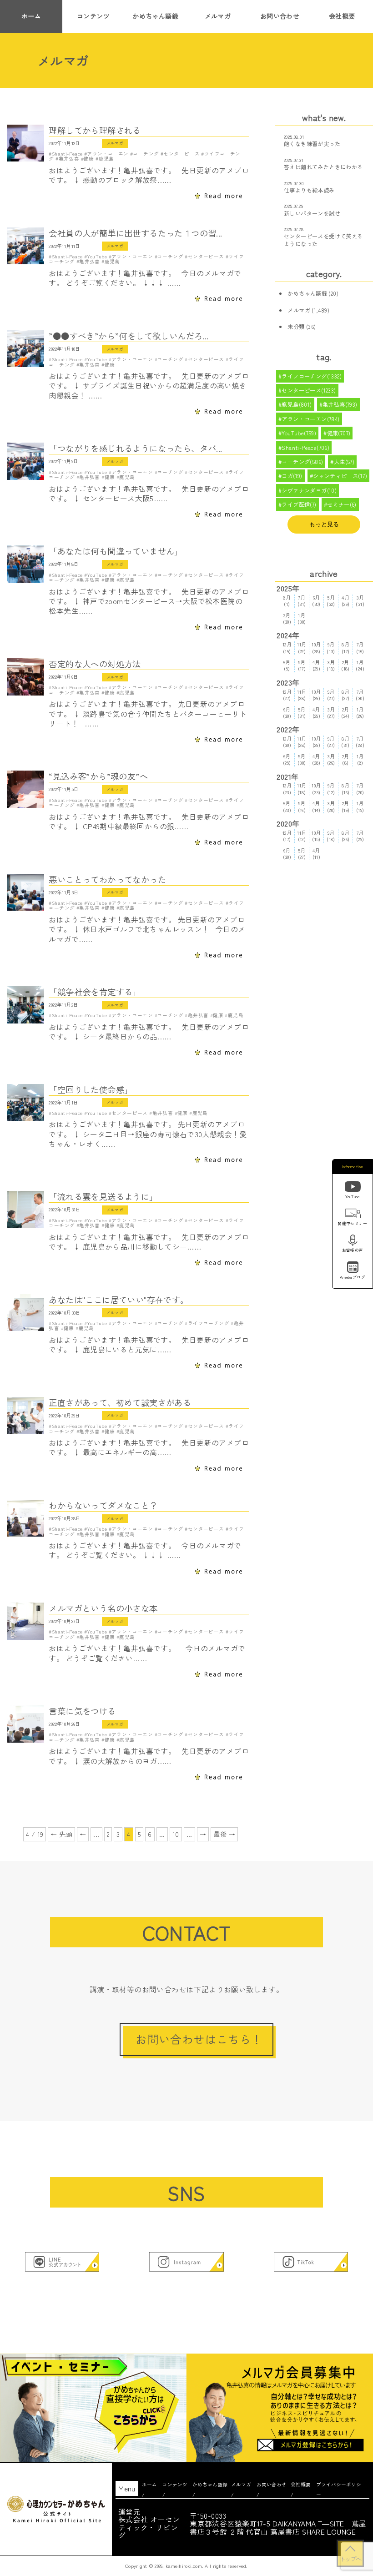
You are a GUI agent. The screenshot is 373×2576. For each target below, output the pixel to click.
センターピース (181, 154)
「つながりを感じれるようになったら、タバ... (135, 448)
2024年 (288, 635)
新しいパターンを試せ (312, 213)
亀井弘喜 (69, 159)
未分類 (296, 327)
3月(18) (331, 666)
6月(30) (316, 601)
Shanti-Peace (67, 154)
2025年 (288, 588)
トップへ (350, 2559)
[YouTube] (353, 1188)
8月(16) (346, 789)
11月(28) (302, 695)
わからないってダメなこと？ (103, 1505)
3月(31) (360, 601)
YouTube (97, 256)
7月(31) (302, 601)
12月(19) (287, 648)
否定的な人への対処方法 (95, 664)
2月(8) (346, 760)
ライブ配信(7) (299, 504)
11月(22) (302, 648)
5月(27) (302, 854)
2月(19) (346, 807)
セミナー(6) (342, 504)
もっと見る (324, 524)
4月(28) (316, 760)
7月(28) (360, 742)
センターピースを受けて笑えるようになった (323, 240)
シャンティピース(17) (340, 476)
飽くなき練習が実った (312, 144)
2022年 (288, 729)
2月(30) (287, 618)
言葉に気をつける (82, 1711)
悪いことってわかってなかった (107, 880)
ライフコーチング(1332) (312, 376)
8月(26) (346, 836)
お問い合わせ (280, 16)
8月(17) (346, 648)
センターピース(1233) (309, 390)
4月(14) (316, 807)
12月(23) (287, 789)
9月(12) (331, 789)
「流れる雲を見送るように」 (103, 1197)
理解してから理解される (95, 130)
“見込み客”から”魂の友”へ (98, 776)
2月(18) (345, 666)
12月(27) (287, 695)
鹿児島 (106, 159)
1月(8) (360, 760)
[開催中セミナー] (353, 1215)
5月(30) (302, 760)
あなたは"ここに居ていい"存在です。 (118, 1300)
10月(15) (316, 836)
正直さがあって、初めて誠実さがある (120, 1403)
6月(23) (287, 807)
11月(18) (302, 789)
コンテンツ (93, 16)
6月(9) (287, 666)
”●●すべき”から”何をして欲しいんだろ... (129, 336)
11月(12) (302, 836)
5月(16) (302, 807)
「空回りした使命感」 (91, 1090)
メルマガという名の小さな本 (103, 1608)
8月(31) (345, 742)
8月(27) (346, 695)
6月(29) (287, 760)
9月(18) (331, 836)
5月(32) (331, 601)
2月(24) (345, 713)
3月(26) (331, 760)
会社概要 (342, 16)
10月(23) (316, 789)
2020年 (288, 824)
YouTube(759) (299, 433)
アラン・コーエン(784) (310, 419)
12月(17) (287, 836)
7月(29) (360, 836)
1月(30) (302, 618)
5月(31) (302, 713)
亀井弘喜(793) (340, 404)
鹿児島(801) (297, 404)
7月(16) (360, 648)
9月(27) (331, 695)
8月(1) (287, 601)
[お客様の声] (353, 1242)
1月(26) (360, 713)
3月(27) (331, 713)
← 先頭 (61, 1834)
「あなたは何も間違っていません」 (116, 551)
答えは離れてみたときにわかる (323, 167)
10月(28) (316, 648)
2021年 (287, 777)
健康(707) (339, 433)
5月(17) (302, 666)
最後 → (224, 1834)
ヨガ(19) (292, 476)
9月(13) (331, 648)
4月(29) (346, 601)
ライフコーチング (209, 1323)
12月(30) (287, 742)
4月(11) (317, 854)
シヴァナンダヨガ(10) (309, 490)
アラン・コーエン (108, 154)
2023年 (288, 683)
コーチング (146, 154)
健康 (89, 159)
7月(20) (360, 789)
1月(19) (360, 807)
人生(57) (344, 462)
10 (176, 1834)
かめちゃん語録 (155, 16)
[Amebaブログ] (353, 1268)
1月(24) (360, 666)
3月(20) (331, 807)
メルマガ (218, 16)
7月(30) (360, 695)
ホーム (31, 16)
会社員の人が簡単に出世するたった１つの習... (135, 233)
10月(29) (316, 695)
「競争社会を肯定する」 (95, 992)
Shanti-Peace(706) (305, 448)
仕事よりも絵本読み (309, 190)
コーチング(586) (302, 462)
